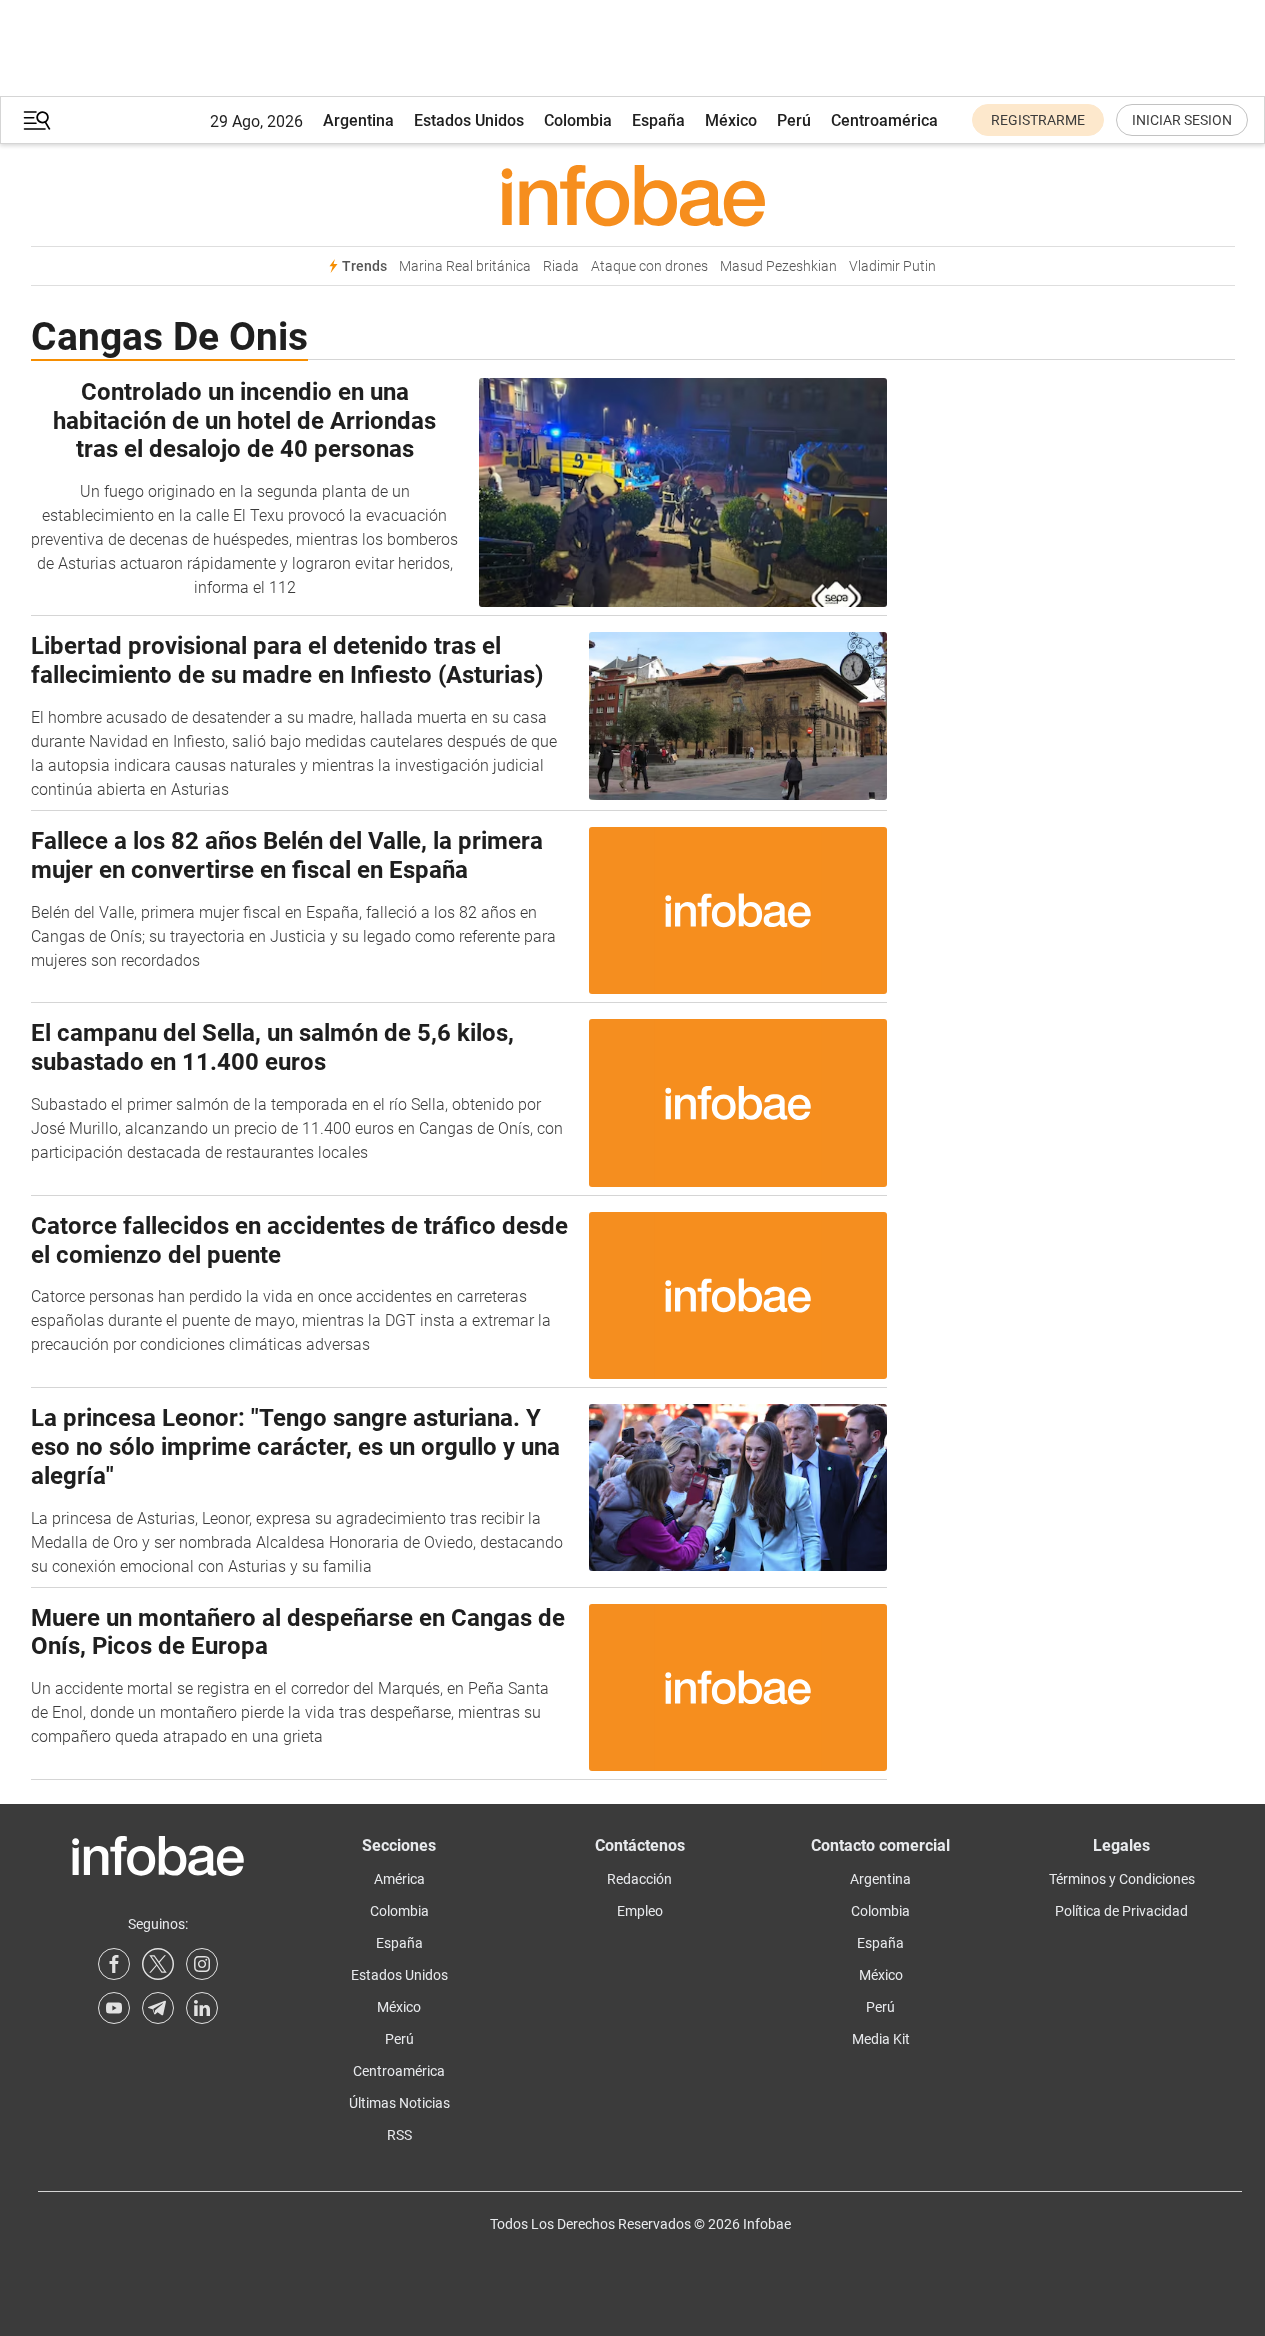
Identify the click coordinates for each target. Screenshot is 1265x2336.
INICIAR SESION (1182, 120)
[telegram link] (158, 2008)
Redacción (639, 1879)
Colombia (578, 120)
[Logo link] (633, 195)
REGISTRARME (1038, 120)
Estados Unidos (469, 120)
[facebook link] (114, 1964)
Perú (794, 120)
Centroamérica (884, 120)
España (658, 120)
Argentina (358, 120)
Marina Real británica (465, 266)
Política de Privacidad (1121, 1911)
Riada (561, 266)
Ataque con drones (649, 266)
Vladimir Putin (892, 266)
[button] (37, 120)
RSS (399, 2135)
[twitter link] (158, 1964)
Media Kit (881, 2039)
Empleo (640, 1911)
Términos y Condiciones (1122, 1879)
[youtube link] (114, 2008)
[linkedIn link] (202, 2008)
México (731, 120)
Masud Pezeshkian (778, 266)
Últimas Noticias (399, 2103)
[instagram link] (202, 1964)
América (399, 1879)
